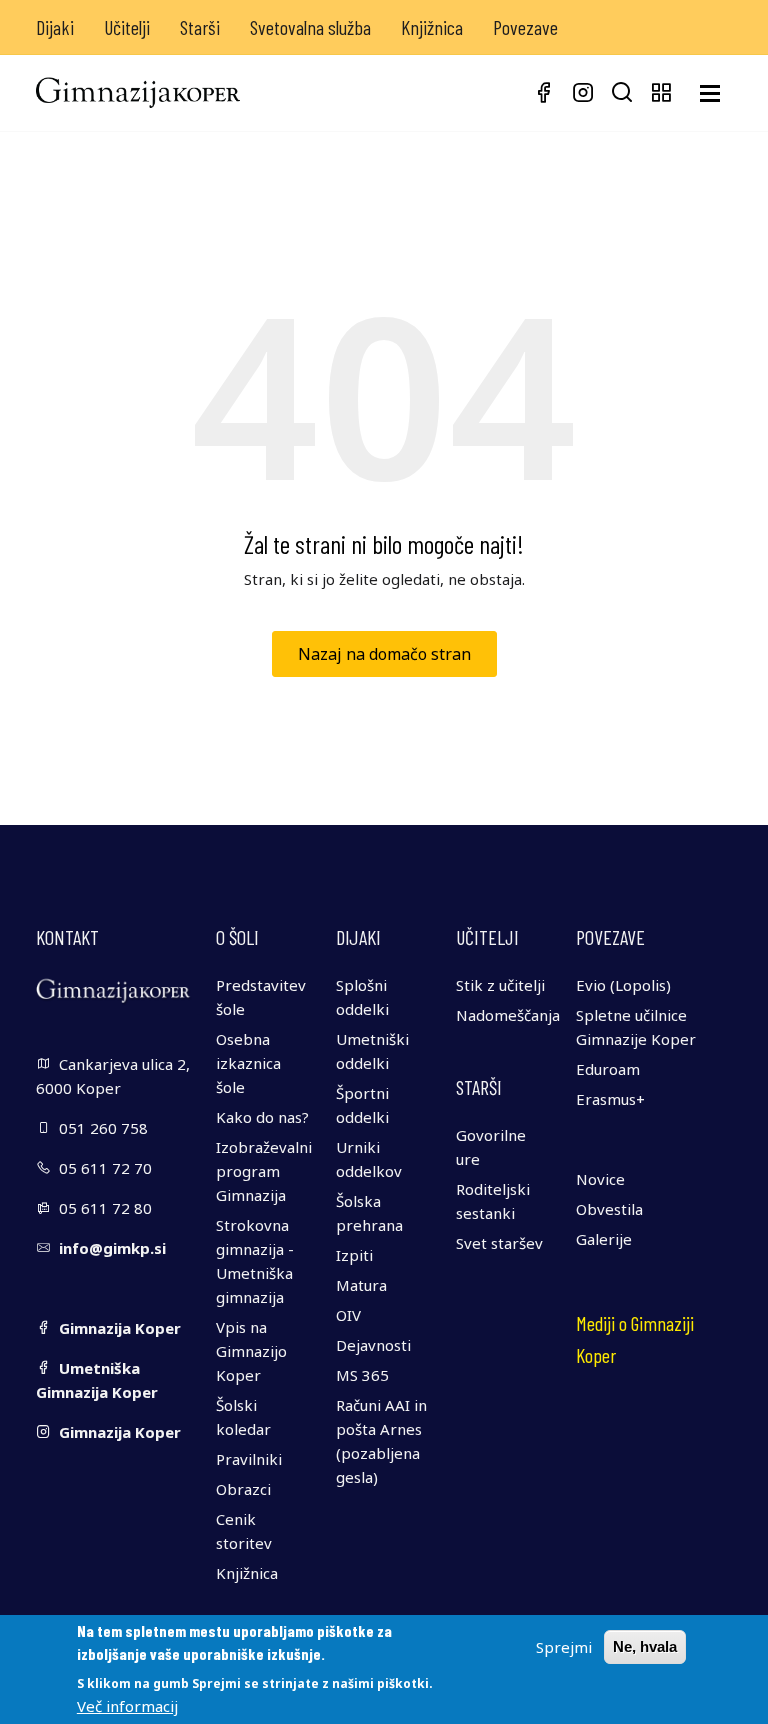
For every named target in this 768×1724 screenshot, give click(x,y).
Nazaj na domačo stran (384, 654)
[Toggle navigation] (710, 93)
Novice (600, 1179)
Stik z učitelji (500, 985)
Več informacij (127, 1706)
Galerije (604, 1239)
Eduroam (608, 1069)
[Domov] (138, 93)
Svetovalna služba (310, 27)
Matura (361, 1285)
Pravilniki (249, 1459)
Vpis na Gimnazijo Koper (251, 1351)
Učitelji (127, 27)
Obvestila (609, 1209)
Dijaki (55, 27)
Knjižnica (432, 27)
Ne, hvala (645, 1646)
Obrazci (243, 1489)
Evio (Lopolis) (623, 985)
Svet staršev (499, 1243)
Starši (200, 27)
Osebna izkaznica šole (248, 1063)
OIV (348, 1315)
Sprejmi (564, 1647)
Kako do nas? (262, 1117)
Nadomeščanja (508, 1015)
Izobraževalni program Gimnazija (264, 1171)
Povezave (525, 27)
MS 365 (362, 1375)
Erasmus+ (610, 1099)
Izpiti (354, 1255)
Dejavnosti (373, 1345)
